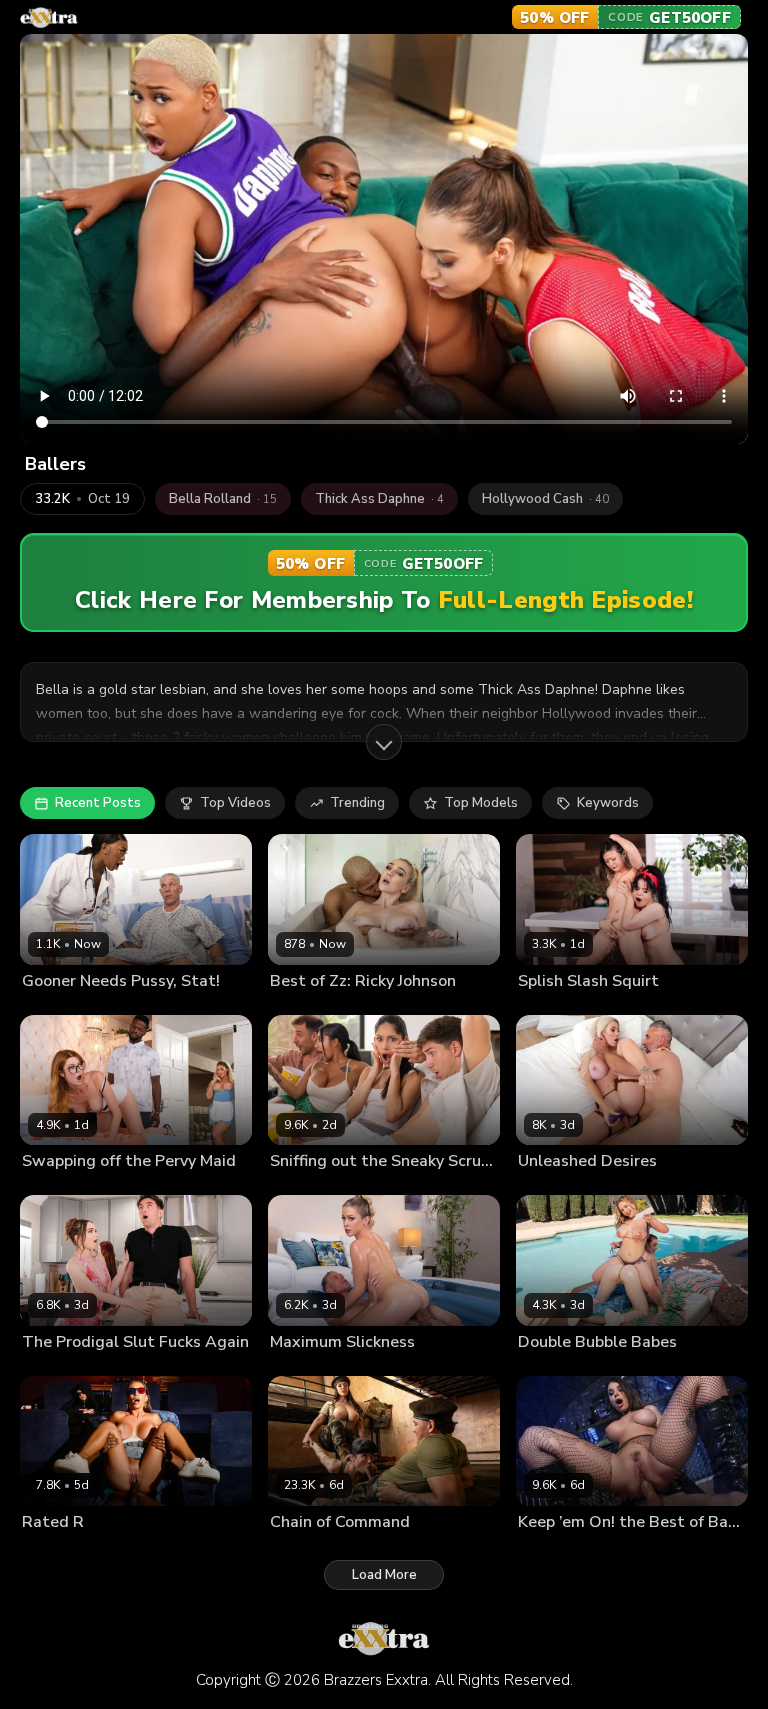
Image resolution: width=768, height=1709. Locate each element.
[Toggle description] (384, 742)
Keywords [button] (608, 803)
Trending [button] (357, 803)
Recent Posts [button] (98, 803)
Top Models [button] (481, 803)
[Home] (49, 17)
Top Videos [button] (235, 803)
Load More (384, 1575)
